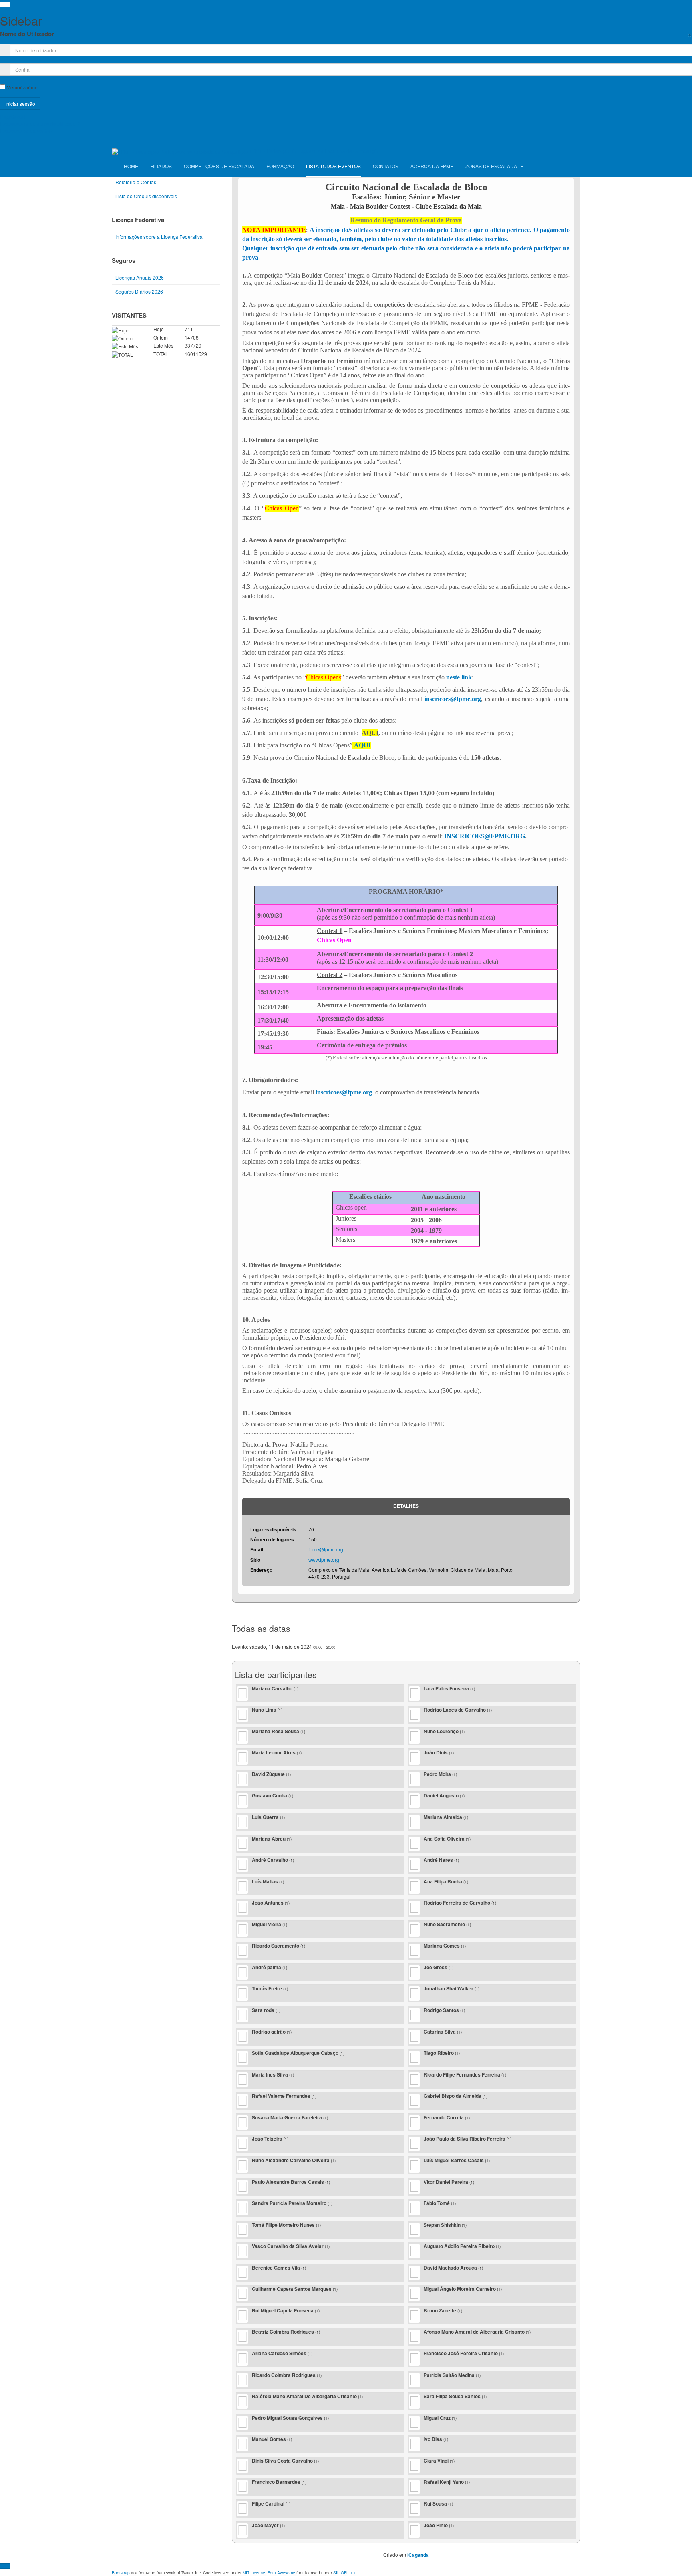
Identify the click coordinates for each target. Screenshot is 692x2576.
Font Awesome (281, 2573)
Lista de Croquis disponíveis (146, 196)
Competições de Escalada (219, 166)
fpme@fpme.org (326, 1549)
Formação (280, 166)
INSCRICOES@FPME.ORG (485, 836)
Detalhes (406, 1506)
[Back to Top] (5, 2566)
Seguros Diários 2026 (139, 291)
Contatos (386, 166)
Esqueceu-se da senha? (27, 130)
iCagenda (418, 2555)
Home (131, 166)
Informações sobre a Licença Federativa (159, 237)
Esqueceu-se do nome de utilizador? (40, 124)
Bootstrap (121, 2573)
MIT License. (254, 2573)
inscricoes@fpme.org (453, 699)
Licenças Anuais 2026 (140, 277)
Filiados (161, 166)
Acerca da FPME (432, 166)
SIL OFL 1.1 (345, 2573)
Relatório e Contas (136, 182)
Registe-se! (12, 117)
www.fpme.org (324, 1560)
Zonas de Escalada (492, 166)
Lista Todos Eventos (333, 166)
